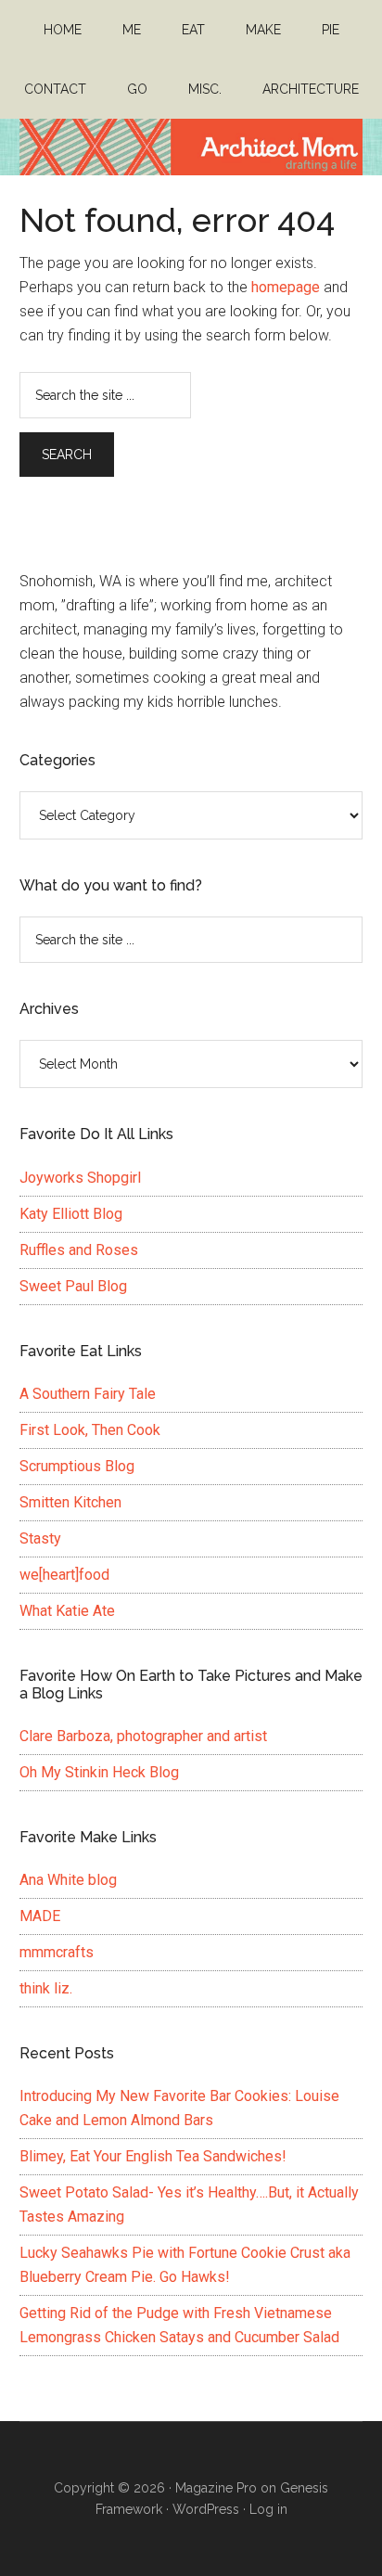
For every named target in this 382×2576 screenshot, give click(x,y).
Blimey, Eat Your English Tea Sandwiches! (153, 2156)
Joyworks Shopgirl (80, 1178)
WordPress (206, 2509)
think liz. (46, 1988)
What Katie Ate (67, 1611)
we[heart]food (64, 1575)
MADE (40, 1916)
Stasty (40, 1538)
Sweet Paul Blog (73, 1286)
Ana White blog (68, 1880)
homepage (286, 287)
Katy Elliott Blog (71, 1214)
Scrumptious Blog (77, 1466)
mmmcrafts (57, 1952)
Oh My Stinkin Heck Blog (99, 1772)
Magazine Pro (216, 2488)
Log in (268, 2509)
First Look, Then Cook (90, 1430)
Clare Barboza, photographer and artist (143, 1736)
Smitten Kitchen (70, 1502)
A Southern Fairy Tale (88, 1394)
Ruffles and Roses (79, 1250)
